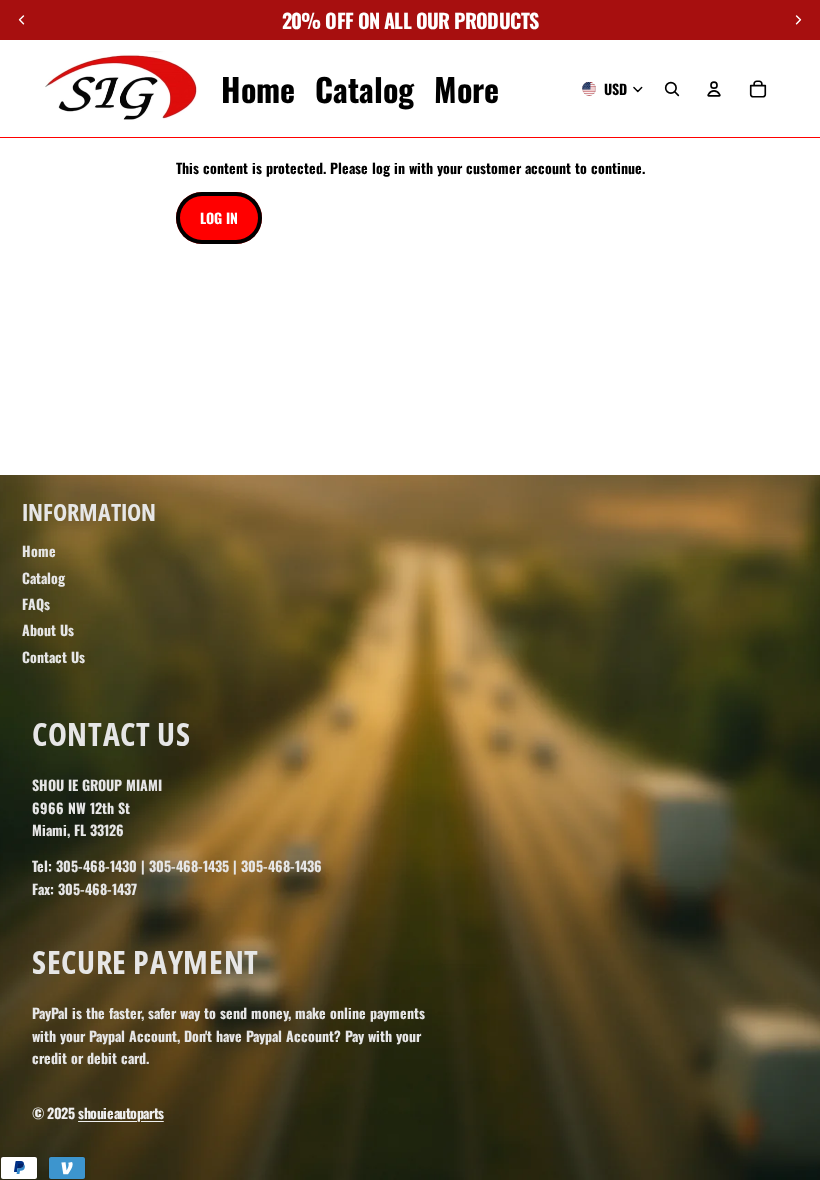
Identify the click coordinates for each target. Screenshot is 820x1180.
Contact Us (53, 656)
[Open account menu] (714, 89)
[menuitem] (466, 89)
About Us (48, 629)
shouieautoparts (121, 1112)
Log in (219, 217)
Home (39, 550)
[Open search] (672, 89)
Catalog (43, 577)
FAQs (36, 603)
